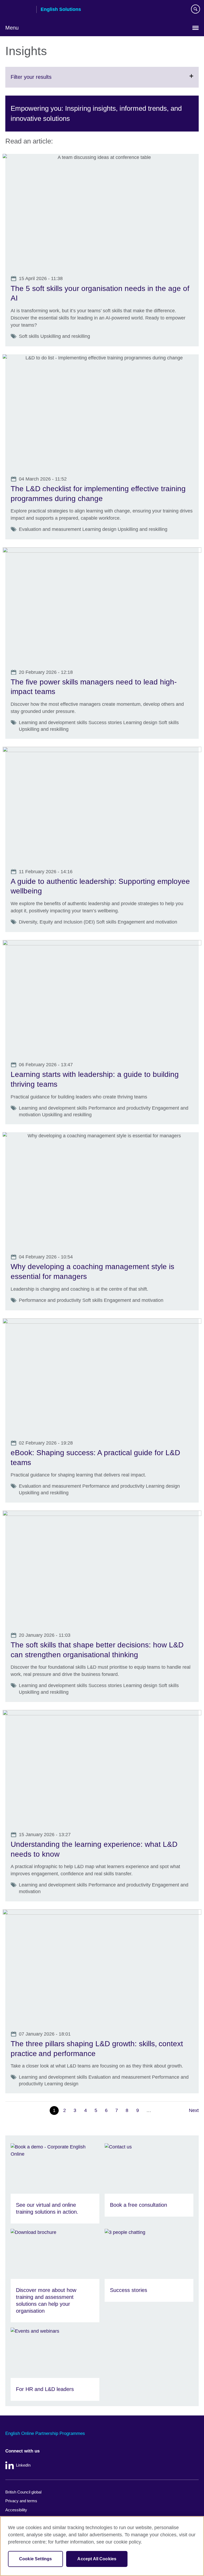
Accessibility (16, 2510)
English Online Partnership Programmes (45, 2433)
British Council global (23, 2492)
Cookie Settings (35, 2559)
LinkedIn (23, 2465)
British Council (19, 10)
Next (194, 2110)
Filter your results (44, 81)
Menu (12, 28)
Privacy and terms (21, 2501)
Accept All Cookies (97, 2559)
